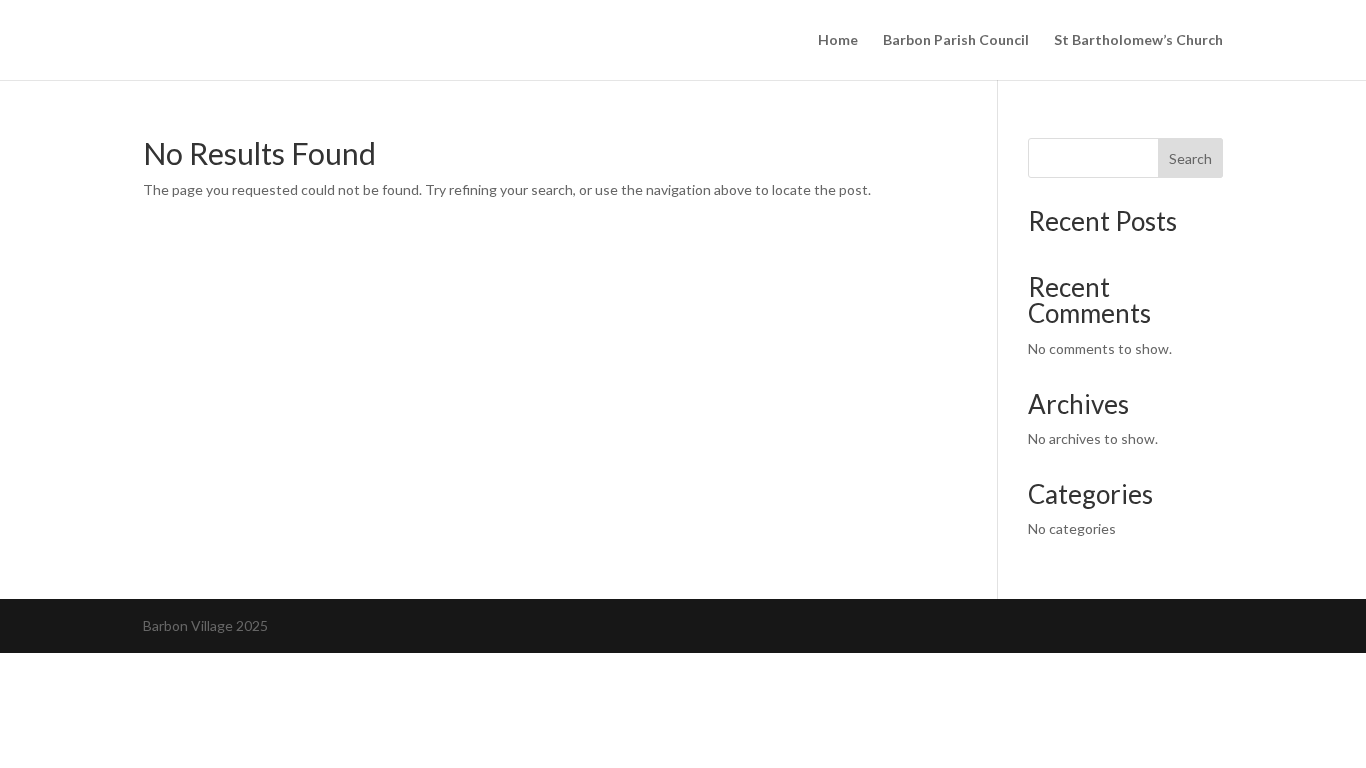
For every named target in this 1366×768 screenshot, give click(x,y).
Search (1190, 158)
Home (838, 40)
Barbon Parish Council (956, 40)
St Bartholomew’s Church (1138, 40)
